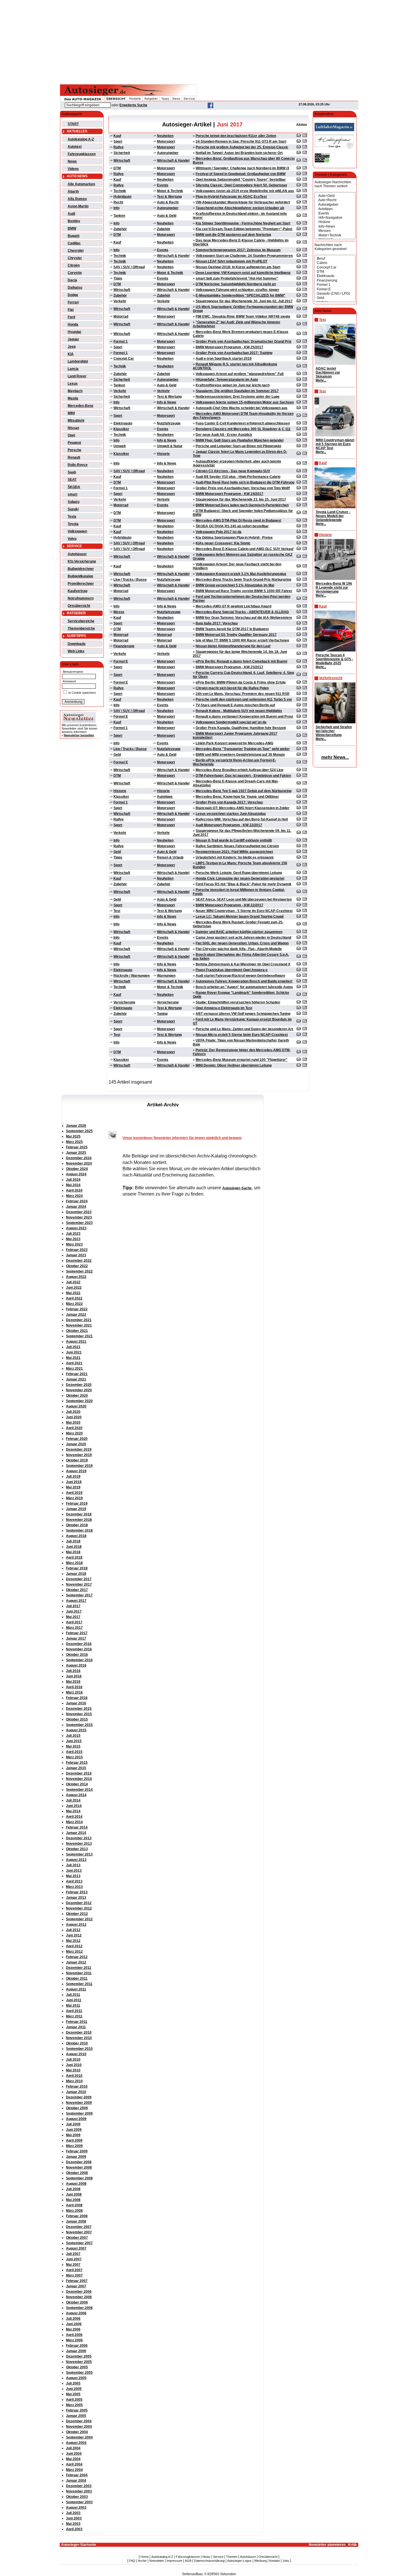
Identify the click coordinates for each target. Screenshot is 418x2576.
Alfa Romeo (77, 199)
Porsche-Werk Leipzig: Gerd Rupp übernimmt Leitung (239, 873)
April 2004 (74, 2464)
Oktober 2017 (77, 1590)
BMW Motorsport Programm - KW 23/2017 (229, 667)
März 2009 (74, 2146)
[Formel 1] (335, 285)
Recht (118, 202)
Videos (73, 169)
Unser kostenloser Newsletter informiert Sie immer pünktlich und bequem (182, 1138)
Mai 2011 (73, 2006)
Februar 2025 (77, 1147)
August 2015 (76, 1730)
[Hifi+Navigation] (335, 218)
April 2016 (74, 1687)
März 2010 (74, 2081)
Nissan (73, 428)
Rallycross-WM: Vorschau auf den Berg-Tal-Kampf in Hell (242, 819)
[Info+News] (335, 227)
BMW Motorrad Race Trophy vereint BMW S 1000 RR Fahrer (244, 591)
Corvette (75, 273)
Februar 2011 (77, 2022)
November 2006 (79, 2297)
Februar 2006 (77, 2346)
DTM (117, 168)
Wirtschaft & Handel (173, 161)
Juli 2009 (73, 2124)
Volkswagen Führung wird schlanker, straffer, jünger (237, 290)
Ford (71, 317)
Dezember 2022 (79, 1261)
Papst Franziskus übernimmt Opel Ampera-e (232, 970)
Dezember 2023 (79, 1212)
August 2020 (76, 1406)
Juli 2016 (73, 1671)
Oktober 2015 (77, 1719)
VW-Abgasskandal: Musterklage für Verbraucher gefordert (243, 202)
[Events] (335, 214)
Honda (73, 324)
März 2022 (74, 1304)
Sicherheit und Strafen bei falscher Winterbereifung (334, 731)
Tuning (162, 1014)
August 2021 (76, 1342)
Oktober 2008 (77, 2173)
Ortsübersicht (79, 606)
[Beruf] (335, 259)
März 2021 (74, 1369)
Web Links (76, 651)
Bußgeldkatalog (80, 576)
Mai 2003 (73, 2524)
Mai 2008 (73, 2200)
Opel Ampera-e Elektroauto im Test (224, 1008)
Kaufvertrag (77, 591)
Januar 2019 (76, 1509)
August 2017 (76, 1601)
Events (163, 185)
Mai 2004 (73, 2459)
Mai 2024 (73, 1185)
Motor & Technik (170, 191)
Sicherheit (122, 153)
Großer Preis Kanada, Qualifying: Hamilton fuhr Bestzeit (241, 728)
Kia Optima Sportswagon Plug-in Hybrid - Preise (234, 538)
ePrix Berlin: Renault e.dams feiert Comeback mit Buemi (241, 661)
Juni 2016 (74, 1676)
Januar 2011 (76, 2027)
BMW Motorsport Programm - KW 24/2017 (229, 494)
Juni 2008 (74, 2194)
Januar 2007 (76, 2286)
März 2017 (74, 1628)
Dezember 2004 (79, 2421)
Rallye (119, 147)
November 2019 (79, 1455)
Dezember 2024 (79, 1158)
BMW (72, 228)
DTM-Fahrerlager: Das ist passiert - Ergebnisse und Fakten (243, 776)
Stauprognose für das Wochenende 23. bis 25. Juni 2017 (241, 499)
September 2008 (79, 2178)
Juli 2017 (73, 1606)
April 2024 (74, 1190)
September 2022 (79, 1271)
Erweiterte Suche (133, 105)
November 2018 (79, 1520)
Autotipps (165, 797)
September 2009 (79, 2113)
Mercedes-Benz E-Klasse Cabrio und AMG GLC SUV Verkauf (245, 549)
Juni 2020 (74, 1417)
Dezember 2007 (79, 2227)
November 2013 (79, 1844)
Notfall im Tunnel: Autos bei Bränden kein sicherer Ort (239, 153)
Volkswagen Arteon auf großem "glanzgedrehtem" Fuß (240, 374)
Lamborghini (78, 361)
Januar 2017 (76, 1638)
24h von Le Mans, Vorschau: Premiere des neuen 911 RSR (243, 694)
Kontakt (275, 2561)
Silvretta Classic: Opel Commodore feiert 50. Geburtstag (241, 185)
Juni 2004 (74, 2454)
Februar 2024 (77, 1201)
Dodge (73, 295)
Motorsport (166, 141)
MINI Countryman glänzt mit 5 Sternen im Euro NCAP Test (335, 444)
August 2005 (76, 2378)
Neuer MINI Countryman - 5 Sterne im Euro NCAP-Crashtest (244, 911)
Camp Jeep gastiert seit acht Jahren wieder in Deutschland (243, 938)
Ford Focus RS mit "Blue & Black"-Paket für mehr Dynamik (244, 884)
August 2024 (76, 1174)
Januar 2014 (76, 1833)
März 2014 (74, 1822)
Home (145, 2557)
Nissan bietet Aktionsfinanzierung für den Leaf (233, 646)
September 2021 (79, 1336)
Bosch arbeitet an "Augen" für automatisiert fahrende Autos (244, 987)
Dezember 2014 (79, 1773)
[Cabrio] (335, 263)
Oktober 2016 (77, 1655)
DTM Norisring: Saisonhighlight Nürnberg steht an (236, 284)
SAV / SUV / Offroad (129, 267)
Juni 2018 (74, 1547)
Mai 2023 (73, 1239)
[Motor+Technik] (335, 235)
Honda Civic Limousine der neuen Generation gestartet (240, 878)
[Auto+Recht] (335, 200)
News (72, 161)
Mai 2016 (73, 1682)
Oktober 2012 (77, 1914)
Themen (232, 2557)
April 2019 (74, 1493)
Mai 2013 (73, 1876)
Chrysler (75, 258)
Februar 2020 (77, 1439)
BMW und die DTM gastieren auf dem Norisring (233, 235)
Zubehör (120, 229)
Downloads (77, 644)
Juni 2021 (74, 1352)
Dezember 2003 (79, 2486)
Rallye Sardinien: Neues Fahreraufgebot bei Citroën (237, 846)
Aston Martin (78, 206)
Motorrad (121, 316)
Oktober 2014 (77, 1784)
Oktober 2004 (77, 2432)
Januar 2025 (76, 1153)
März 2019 (74, 1498)
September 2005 (79, 2373)
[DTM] (335, 272)
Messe (119, 612)
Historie (163, 454)
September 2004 (79, 2437)
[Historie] (335, 222)
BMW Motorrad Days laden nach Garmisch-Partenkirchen (242, 505)
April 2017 (74, 1622)
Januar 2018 (76, 1574)
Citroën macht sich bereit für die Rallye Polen (232, 688)
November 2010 (79, 2038)
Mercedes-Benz (80, 406)
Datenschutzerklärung (209, 2561)
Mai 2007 (73, 2265)
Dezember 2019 (79, 1450)
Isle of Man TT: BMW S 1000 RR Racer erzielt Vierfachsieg (242, 640)
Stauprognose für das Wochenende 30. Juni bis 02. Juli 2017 (244, 301)
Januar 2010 (76, 2092)
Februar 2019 (77, 1503)
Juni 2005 (74, 2389)
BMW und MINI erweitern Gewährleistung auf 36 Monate (240, 755)
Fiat (71, 310)
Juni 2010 (74, 2065)
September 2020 (79, 1401)
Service (218, 2557)
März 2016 (74, 1692)
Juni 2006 (74, 2324)
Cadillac (74, 243)
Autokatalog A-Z (81, 139)
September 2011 (79, 1984)
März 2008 (74, 2211)
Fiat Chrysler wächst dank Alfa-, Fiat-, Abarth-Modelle (239, 949)
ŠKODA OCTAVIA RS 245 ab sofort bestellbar (232, 526)
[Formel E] (335, 289)
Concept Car (124, 359)
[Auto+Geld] (335, 196)
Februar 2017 (77, 1633)
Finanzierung (124, 646)
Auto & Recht (168, 202)
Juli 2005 (73, 2383)
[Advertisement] (209, 41)
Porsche (75, 450)
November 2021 (79, 1325)
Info (116, 208)
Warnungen (166, 976)
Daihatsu (75, 288)
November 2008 (79, 2167)
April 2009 (74, 2140)
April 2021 (74, 1363)
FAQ (132, 2561)
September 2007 (79, 2243)
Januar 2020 (76, 1444)
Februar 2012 (77, 1957)
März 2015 (74, 1757)
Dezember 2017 (79, 1579)
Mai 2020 (73, 1423)
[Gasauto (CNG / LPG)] (335, 294)
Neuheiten (165, 136)
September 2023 (79, 1223)
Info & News (167, 402)
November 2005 (79, 2362)
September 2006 (79, 2308)
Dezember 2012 (79, 1903)
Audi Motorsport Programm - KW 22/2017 (229, 825)
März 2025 (74, 1142)
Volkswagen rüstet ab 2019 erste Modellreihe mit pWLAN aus (245, 191)
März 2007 (74, 2275)
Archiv (142, 2561)
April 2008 (74, 2205)
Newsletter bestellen (79, 735)
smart (73, 494)
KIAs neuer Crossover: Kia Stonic (223, 543)
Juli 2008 (73, 2189)
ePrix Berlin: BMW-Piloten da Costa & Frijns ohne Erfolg (241, 682)
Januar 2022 (76, 1315)
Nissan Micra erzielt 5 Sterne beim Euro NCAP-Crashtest (242, 1035)
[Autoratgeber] (335, 205)
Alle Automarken (81, 184)
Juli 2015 (73, 1736)
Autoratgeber (168, 153)
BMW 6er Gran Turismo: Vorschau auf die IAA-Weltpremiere (244, 618)
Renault (74, 457)
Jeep (72, 347)
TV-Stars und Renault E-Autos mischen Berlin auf (235, 705)
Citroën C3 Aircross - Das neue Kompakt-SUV (233, 471)
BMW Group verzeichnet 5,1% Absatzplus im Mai (235, 585)
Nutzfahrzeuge (169, 423)
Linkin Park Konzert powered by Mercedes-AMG (234, 743)
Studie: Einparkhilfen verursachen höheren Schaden (238, 1002)
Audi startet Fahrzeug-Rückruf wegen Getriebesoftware (240, 976)
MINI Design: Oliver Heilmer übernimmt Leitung (234, 1065)
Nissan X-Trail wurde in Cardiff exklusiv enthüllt (234, 840)
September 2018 (79, 1530)
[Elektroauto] (335, 276)
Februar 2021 (77, 1374)
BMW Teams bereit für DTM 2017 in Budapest (232, 629)
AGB (188, 2561)
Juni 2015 (74, 1741)
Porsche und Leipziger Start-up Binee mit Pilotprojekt (238, 446)
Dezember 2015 (79, 1709)
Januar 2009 (76, 2157)
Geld (117, 755)
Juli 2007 (73, 2254)
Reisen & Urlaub (170, 857)
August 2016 (76, 1665)
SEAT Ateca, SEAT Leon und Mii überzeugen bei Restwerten (244, 899)
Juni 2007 (74, 2259)
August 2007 (76, 2248)
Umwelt (120, 446)
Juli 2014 (73, 1800)
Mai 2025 (73, 1136)
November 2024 (79, 1163)
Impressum (174, 2561)
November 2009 (79, 2103)
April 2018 (74, 1557)
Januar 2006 (76, 2351)
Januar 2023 (76, 1255)
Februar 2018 (77, 1568)
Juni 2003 (74, 2518)
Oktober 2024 (77, 1169)
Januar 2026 (76, 1126)
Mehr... (321, 380)
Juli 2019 (73, 1477)
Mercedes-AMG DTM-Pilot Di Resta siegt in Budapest (238, 520)
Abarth (73, 191)
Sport (118, 141)
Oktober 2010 (77, 2043)
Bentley (74, 221)
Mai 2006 (73, 2329)
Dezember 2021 (79, 1320)
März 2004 (74, 2470)
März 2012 (74, 1952)
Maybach (75, 391)
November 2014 (79, 1779)
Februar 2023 (77, 1250)
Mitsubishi (76, 420)
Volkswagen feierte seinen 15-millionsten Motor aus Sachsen (245, 402)
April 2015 (74, 1752)
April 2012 (74, 1946)
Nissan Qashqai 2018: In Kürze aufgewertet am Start (238, 267)
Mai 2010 (73, 2070)
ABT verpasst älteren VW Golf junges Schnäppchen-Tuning (243, 1014)
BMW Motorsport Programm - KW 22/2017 (229, 905)
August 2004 (76, 2443)
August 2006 (76, 2313)
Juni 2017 (74, 1611)
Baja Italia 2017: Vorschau (217, 623)
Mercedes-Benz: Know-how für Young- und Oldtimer (237, 797)
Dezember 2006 (79, 2292)
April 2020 (74, 1428)
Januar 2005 (76, 2416)
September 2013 (79, 1854)
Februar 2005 (77, 2410)
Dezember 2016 (79, 1644)
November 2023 (79, 1217)
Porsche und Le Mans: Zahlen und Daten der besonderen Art (244, 1029)
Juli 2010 (73, 2059)
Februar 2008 (77, 2216)
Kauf (117, 136)
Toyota (73, 524)
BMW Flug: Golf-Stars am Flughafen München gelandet (240, 440)
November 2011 (79, 1973)
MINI (71, 413)
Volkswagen (77, 531)
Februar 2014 (77, 1827)
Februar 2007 (77, 2281)
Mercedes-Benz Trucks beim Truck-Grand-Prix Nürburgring (243, 580)
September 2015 (79, 1725)
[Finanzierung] (335, 281)
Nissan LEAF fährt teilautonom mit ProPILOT (231, 261)
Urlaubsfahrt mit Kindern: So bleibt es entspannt (235, 857)
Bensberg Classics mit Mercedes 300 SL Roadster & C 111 (243, 429)
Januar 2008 (76, 2221)
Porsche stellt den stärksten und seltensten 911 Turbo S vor (244, 699)
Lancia (73, 369)
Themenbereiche (81, 628)
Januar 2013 (76, 1898)
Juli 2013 (73, 1865)
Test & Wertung (169, 197)
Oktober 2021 (77, 1331)
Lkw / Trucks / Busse (130, 580)
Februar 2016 (77, 1698)
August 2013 (76, 1860)
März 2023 (74, 1244)
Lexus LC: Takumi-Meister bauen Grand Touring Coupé (240, 917)
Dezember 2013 (79, 1838)
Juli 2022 (73, 1282)
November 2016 (79, 1649)
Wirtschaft (122, 161)
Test (117, 911)
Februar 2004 (77, 2475)
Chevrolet (76, 251)
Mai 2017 (73, 1617)
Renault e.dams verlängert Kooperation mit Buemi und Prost (244, 717)
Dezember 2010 (79, 2033)
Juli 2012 (73, 1930)
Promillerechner (81, 584)
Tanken (119, 216)
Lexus (73, 384)
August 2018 (76, 1536)
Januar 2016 (76, 1703)
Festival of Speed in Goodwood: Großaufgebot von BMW (241, 174)
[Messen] (335, 231)
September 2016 (79, 1660)
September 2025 (79, 1131)
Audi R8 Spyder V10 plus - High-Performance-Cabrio (238, 477)
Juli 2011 (73, 1995)
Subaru (74, 502)
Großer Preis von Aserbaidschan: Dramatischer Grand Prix (244, 341)
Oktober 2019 (77, 1460)
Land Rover (77, 376)
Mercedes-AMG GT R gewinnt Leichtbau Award (233, 606)
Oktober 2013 (77, 1849)
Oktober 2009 (77, 2108)
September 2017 (79, 1595)
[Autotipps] (335, 209)
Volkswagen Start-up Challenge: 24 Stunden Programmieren (244, 256)
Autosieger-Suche (237, 1188)
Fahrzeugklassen (82, 154)
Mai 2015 (73, 1746)
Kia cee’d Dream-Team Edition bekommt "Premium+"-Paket (244, 229)
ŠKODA (74, 487)
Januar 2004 (76, 2481)
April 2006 (74, 2335)
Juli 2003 (73, 2513)
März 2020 (74, 1433)
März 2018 (74, 1563)
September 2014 (79, 1790)
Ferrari (73, 302)
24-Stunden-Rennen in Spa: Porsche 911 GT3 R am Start (241, 141)
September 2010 (79, 2049)
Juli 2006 (73, 2319)
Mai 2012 (73, 1941)
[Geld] (335, 298)
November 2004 (79, 2427)
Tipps (118, 278)
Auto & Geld (167, 216)
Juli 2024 (73, 1180)
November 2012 (79, 1908)
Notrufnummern (81, 598)
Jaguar (73, 339)
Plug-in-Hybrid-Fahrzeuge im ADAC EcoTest (231, 197)
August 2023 (76, 1228)
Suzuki (73, 509)
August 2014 (76, 1795)
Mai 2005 (73, 2394)
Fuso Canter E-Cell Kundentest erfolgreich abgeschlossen (243, 423)
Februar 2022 (77, 1309)
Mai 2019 (73, 1487)
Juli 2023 (73, 1234)
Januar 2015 (76, 1768)
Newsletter (157, 2561)
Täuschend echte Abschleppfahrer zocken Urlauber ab (240, 208)
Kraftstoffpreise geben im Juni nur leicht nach (233, 385)
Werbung (260, 2561)
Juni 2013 (74, 1871)
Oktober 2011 (77, 1979)
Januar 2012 (76, 1962)
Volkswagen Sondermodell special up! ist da (231, 722)
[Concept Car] (335, 267)
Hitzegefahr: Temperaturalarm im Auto (227, 380)
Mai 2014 (73, 1811)
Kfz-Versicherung (82, 561)
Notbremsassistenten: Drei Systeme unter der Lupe (238, 397)
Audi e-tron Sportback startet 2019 (224, 359)
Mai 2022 (73, 1293)
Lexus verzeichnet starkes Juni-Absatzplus (231, 814)
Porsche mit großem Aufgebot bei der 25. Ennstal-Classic (242, 147)
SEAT (72, 480)
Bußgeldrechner (81, 569)
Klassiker (121, 429)
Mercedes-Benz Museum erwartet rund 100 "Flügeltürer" (242, 1060)
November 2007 (79, 2232)
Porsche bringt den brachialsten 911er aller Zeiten (236, 136)
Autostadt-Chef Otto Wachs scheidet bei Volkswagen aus (242, 408)
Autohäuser (77, 554)
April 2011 (74, 2011)
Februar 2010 (77, 2086)
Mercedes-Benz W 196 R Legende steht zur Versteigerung (334, 588)
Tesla (72, 517)
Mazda (73, 398)
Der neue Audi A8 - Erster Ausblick (224, 435)
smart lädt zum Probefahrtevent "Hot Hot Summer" (237, 278)
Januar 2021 (76, 1379)
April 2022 (74, 1298)
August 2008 (76, 2184)
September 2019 (79, 1466)
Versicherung (124, 1002)
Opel (71, 435)
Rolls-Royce (78, 465)
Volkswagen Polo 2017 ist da (219, 532)
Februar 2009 (77, 2151)
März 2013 (74, 1887)
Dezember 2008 (79, 2162)
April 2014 (74, 1817)
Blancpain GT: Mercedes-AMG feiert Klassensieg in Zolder (243, 808)
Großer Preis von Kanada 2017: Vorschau (229, 802)
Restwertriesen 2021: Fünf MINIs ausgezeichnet (234, 852)
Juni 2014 (74, 1806)
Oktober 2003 (77, 2497)
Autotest (75, 147)
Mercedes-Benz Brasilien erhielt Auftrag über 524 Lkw (239, 770)
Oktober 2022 (77, 1266)
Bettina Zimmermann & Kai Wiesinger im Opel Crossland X (243, 964)
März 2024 (74, 1196)
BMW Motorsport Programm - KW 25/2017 (229, 347)
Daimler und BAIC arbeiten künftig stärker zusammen (239, 932)
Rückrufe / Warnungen (132, 976)
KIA (71, 354)
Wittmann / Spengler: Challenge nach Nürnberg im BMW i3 (242, 168)
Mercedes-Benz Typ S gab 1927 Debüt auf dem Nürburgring (244, 791)
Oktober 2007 (77, 2238)
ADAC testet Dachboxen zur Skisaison (328, 372)
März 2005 (74, 2405)
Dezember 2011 (79, 1968)
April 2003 (74, 2529)
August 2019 (76, 1471)
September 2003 (79, 2502)
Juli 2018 (73, 1541)
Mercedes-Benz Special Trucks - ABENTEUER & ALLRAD (242, 612)
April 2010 (74, 2076)
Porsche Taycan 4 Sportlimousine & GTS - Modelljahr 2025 (334, 659)
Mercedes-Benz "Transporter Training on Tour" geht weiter (243, 749)
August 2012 (76, 1925)
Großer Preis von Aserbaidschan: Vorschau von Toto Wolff (243, 488)
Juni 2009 (74, 2130)
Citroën (74, 265)
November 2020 (79, 1390)
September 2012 (79, 1919)
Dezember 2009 (79, 2097)
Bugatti (74, 236)
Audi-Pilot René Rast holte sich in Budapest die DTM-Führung (245, 482)
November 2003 (79, 2491)
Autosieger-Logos (239, 2561)
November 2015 (79, 1714)
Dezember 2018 (79, 1514)
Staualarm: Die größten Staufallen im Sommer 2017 (237, 391)
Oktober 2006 (77, 2302)
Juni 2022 (74, 1288)
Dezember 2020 (79, 1385)
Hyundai (74, 332)
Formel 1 (121, 341)
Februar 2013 (77, 1892)
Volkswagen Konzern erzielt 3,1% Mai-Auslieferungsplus (241, 574)
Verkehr (120, 301)
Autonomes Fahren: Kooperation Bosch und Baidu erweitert (244, 981)
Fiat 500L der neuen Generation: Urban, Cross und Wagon (242, 943)
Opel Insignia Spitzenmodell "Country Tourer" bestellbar (241, 180)
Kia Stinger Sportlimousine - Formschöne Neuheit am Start (243, 223)
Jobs (286, 2561)
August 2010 (76, 2054)
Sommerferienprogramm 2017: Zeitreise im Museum (238, 250)
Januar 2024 (76, 1207)
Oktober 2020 (77, 1396)
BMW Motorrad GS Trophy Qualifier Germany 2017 (236, 635)
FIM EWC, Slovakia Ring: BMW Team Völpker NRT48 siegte (243, 316)
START (73, 124)
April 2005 (74, 2400)
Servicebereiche (81, 621)
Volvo (72, 539)
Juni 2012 (74, 1935)
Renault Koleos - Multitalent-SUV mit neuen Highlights (239, 711)
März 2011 (74, 2016)
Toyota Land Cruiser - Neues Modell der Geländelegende (333, 516)
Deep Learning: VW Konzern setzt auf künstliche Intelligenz (243, 273)
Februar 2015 (77, 1763)
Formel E (121, 661)
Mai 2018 (73, 1552)
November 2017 (79, 1584)
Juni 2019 (74, 1482)
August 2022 (76, 1277)
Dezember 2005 (79, 2356)
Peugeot (74, 443)
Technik (120, 191)
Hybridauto (122, 197)
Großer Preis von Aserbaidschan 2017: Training (234, 353)
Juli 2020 (73, 1412)
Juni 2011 (74, 2000)
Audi (71, 214)
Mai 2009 (73, 2135)
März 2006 (74, 2340)
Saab (72, 472)
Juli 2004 (73, 2448)
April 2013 (74, 1881)
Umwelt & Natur (170, 446)
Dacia (72, 280)
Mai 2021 (73, 1358)
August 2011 (76, 1989)
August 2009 (76, 2119)
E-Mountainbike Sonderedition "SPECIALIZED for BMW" (241, 295)
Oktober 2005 (77, 2367)
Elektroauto (123, 423)
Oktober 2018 (77, 1525)
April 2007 (74, 2270)
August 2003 (76, 2508)
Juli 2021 (73, 1347)
